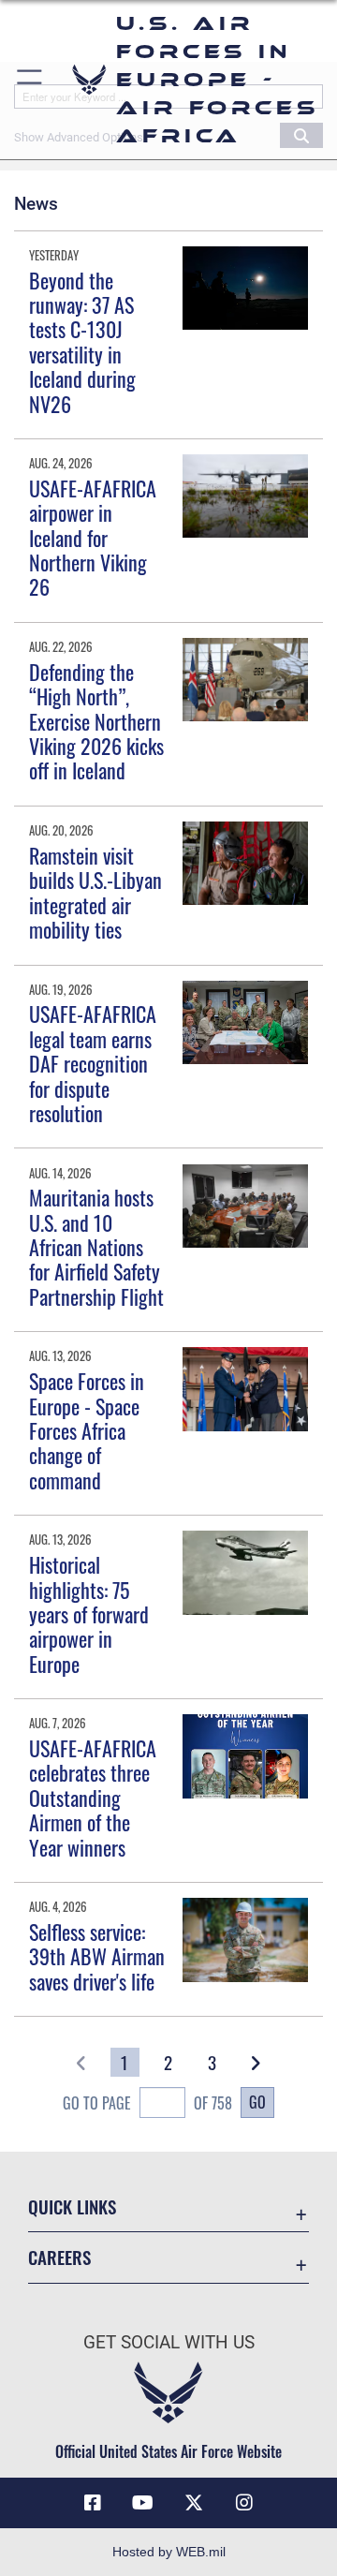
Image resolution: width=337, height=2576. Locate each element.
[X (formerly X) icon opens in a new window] (194, 2503)
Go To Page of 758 (147, 2103)
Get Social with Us (169, 2342)
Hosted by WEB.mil (169, 2552)
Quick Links (72, 2206)
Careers (59, 2257)
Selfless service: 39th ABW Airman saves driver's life (97, 1956)
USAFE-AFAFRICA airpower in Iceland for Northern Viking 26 (93, 538)
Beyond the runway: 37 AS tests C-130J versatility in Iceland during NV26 (82, 342)
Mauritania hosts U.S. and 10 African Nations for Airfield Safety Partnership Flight (96, 1247)
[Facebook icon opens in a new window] (93, 2503)
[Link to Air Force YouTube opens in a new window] (143, 2503)
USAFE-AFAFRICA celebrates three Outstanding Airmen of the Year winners (93, 1798)
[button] (30, 80)
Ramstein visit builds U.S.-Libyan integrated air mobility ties (95, 892)
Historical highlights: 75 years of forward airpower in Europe (89, 1614)
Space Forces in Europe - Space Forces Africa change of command (87, 1430)
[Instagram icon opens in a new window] (244, 2503)
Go (257, 2102)
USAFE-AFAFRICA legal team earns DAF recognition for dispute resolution (93, 1063)
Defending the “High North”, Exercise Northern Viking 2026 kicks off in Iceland (96, 721)
